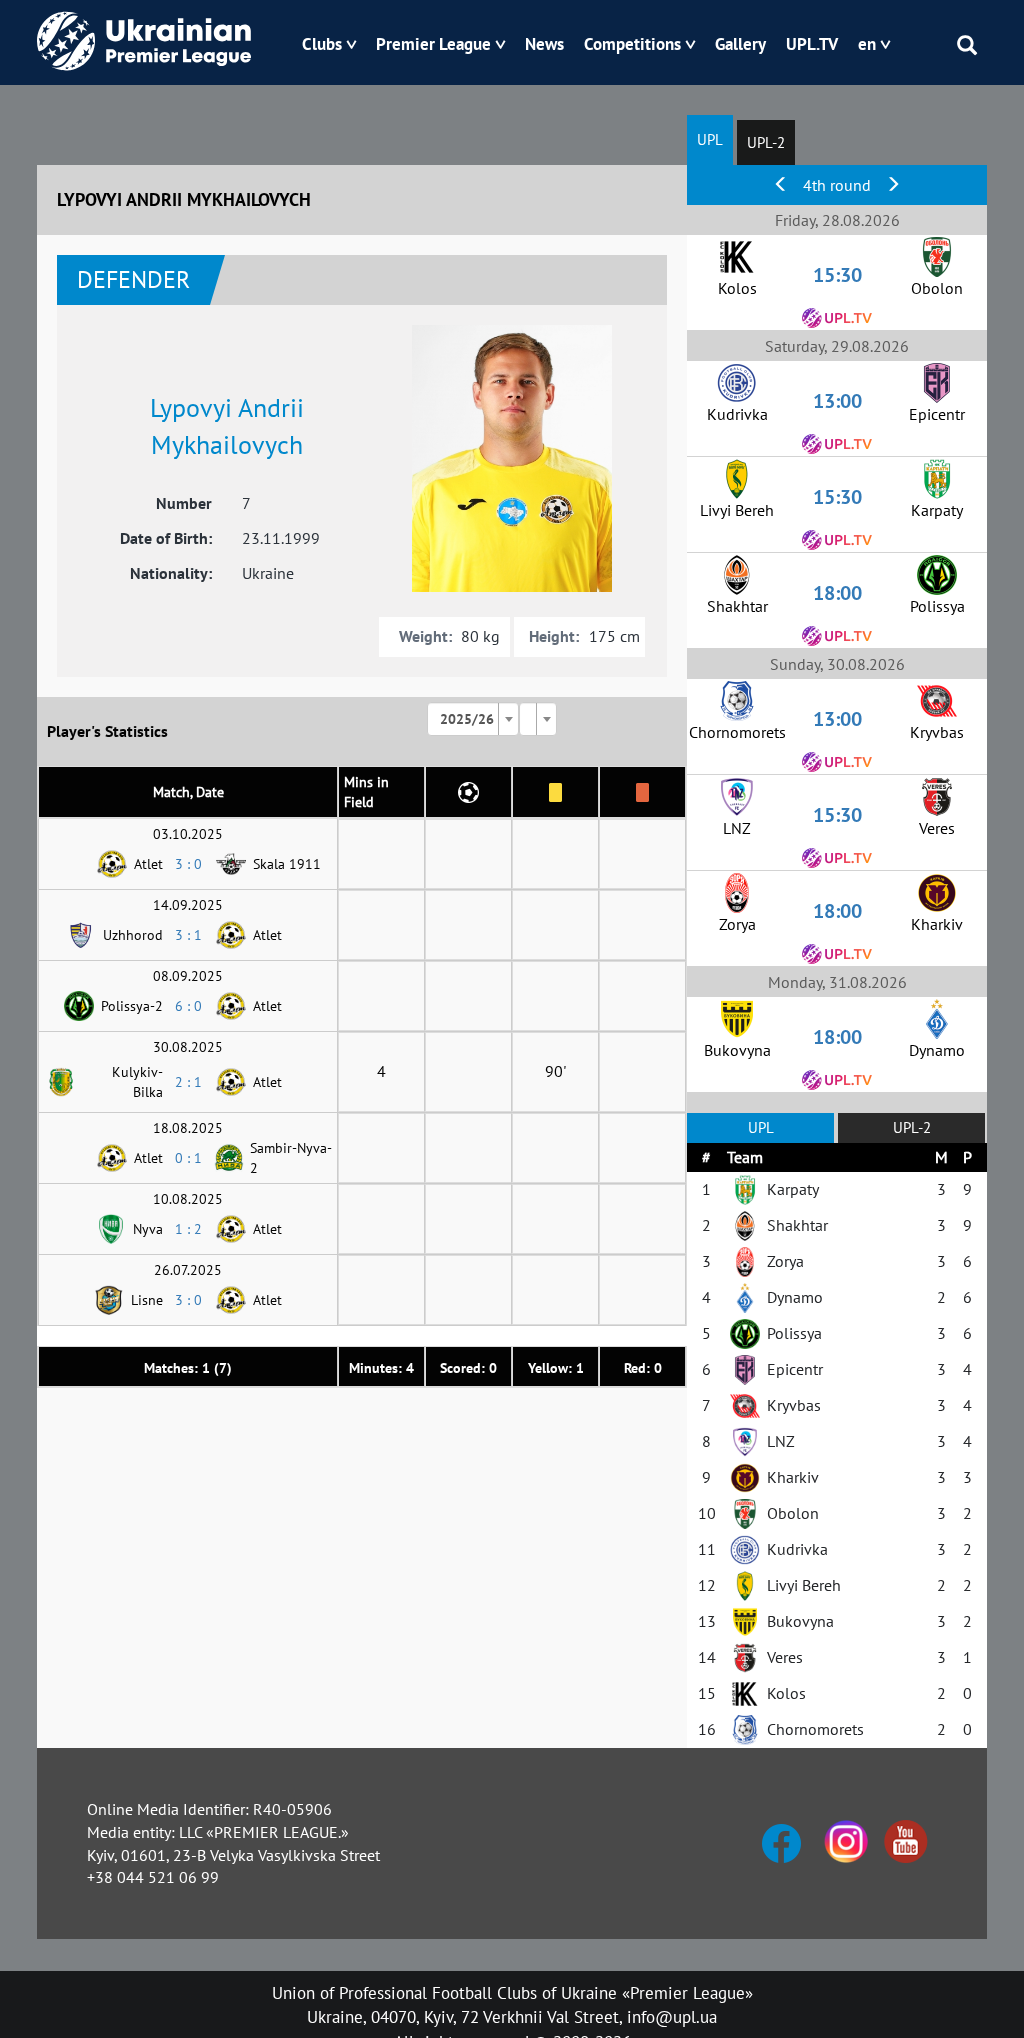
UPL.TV (812, 44)
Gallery (740, 44)
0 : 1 (188, 1158)
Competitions (632, 44)
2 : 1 (188, 1082)
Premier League (433, 44)
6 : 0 (188, 1006)
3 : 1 (188, 935)
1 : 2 (188, 1229)
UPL (710, 139)
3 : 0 (188, 864)
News (544, 44)
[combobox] (473, 719)
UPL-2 (766, 142)
